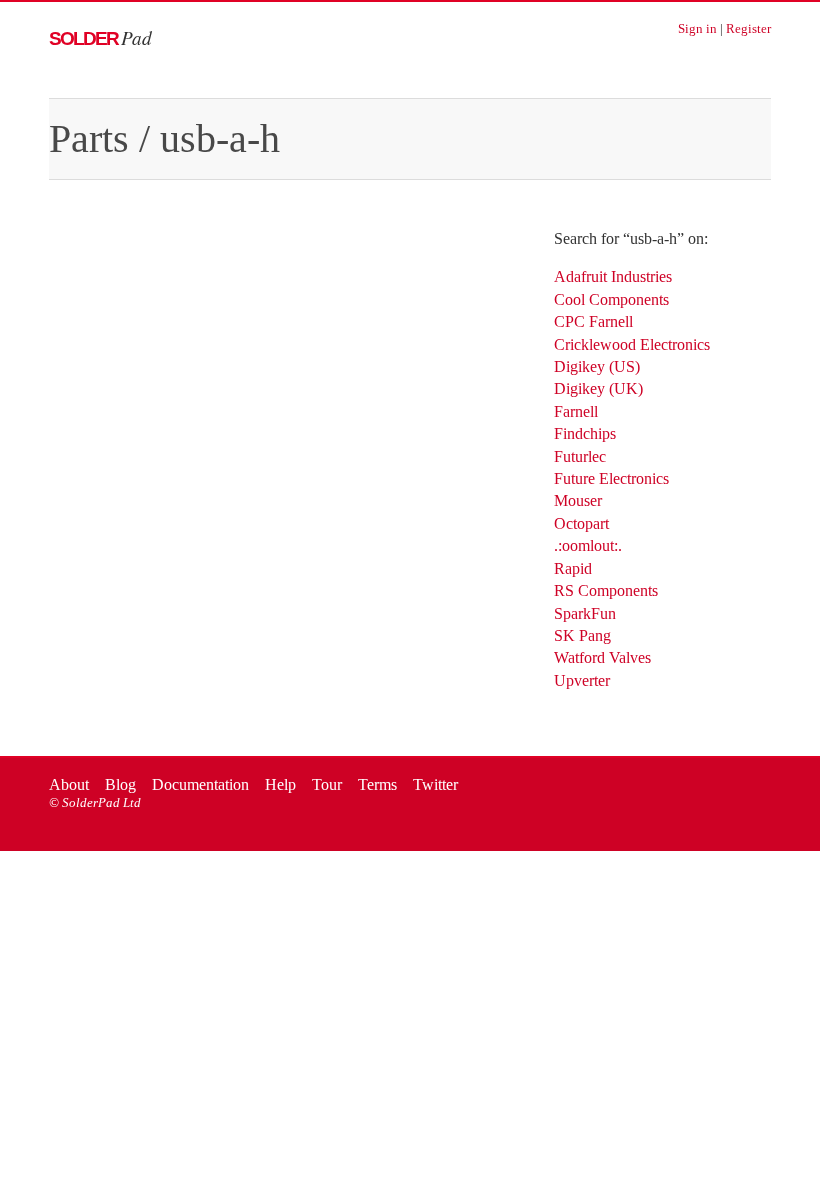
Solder (100, 38)
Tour (327, 784)
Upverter (582, 680)
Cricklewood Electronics (632, 344)
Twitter (435, 784)
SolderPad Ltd (101, 803)
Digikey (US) (597, 366)
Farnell (576, 411)
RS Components (606, 590)
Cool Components (611, 299)
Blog (120, 784)
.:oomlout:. (588, 545)
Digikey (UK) (598, 388)
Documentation (200, 784)
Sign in (697, 29)
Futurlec (580, 456)
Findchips (585, 433)
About (69, 784)
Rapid (573, 568)
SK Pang (582, 635)
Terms (377, 784)
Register (748, 29)
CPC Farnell (593, 321)
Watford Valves (602, 657)
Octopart (581, 523)
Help (280, 784)
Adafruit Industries (613, 276)
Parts (89, 138)
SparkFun (585, 613)
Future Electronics (611, 478)
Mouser (578, 500)
